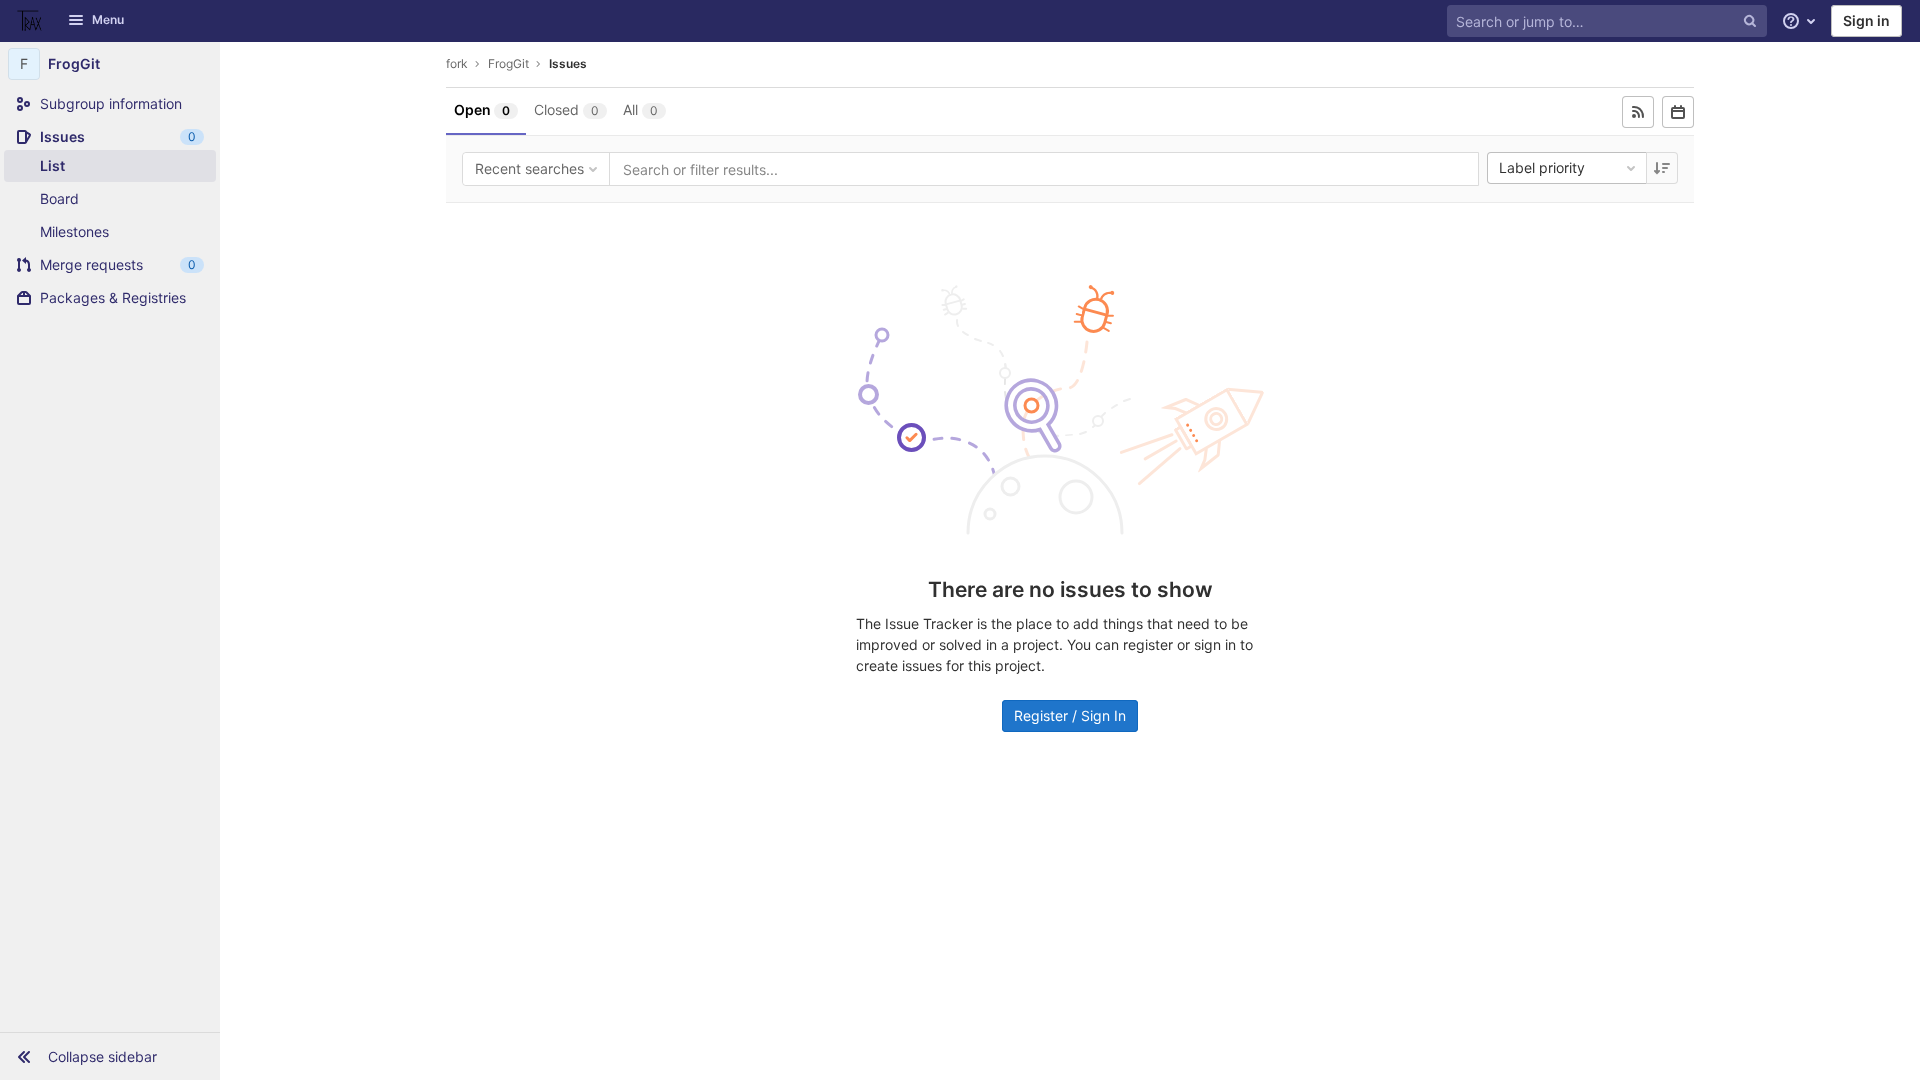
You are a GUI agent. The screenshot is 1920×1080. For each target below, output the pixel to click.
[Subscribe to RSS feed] (1638, 112)
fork (457, 63)
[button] (110, 1056)
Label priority (1542, 167)
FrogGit (508, 63)
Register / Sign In (1070, 715)
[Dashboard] (30, 21)
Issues (568, 63)
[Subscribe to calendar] (1678, 112)
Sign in (1866, 20)
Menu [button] (108, 19)
